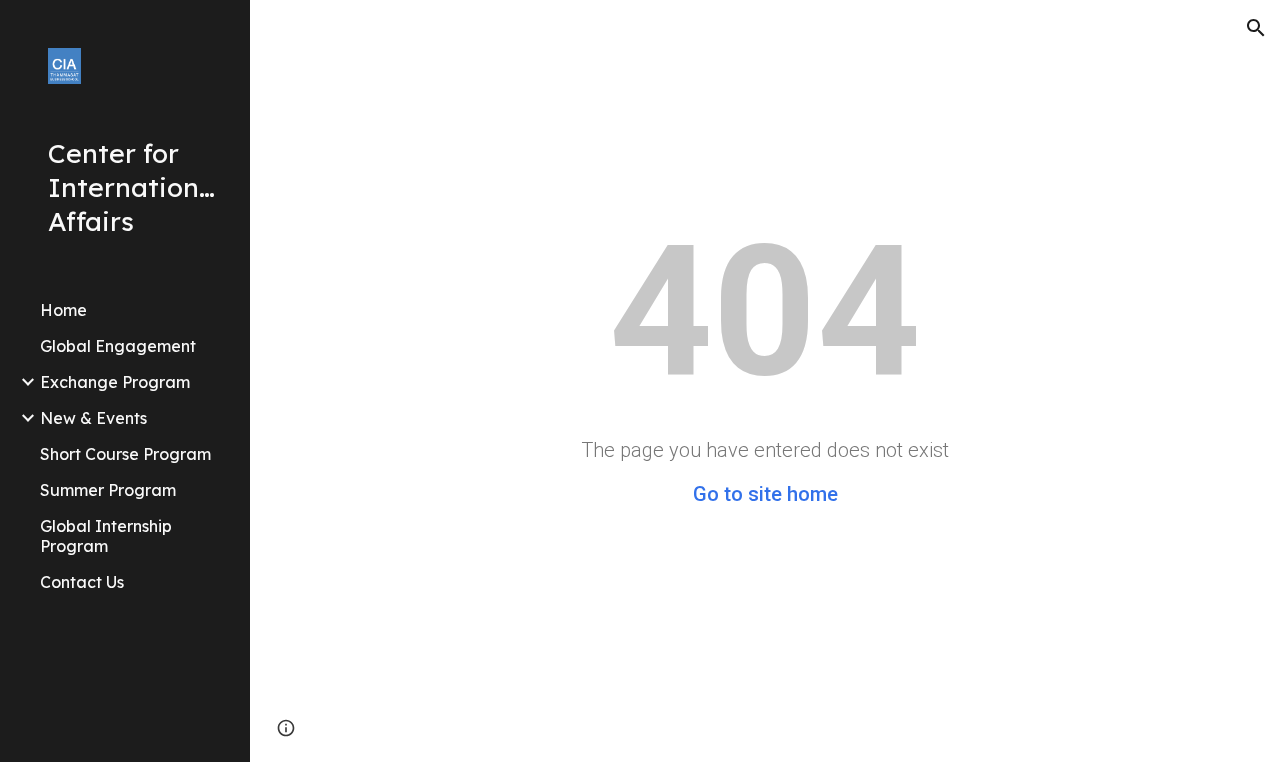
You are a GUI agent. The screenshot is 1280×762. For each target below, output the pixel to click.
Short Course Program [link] (125, 454)
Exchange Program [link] (115, 382)
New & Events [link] (93, 418)
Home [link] (63, 310)
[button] (1256, 28)
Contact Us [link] (82, 582)
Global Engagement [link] (118, 346)
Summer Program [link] (108, 490)
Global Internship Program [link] (106, 536)
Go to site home (765, 494)
